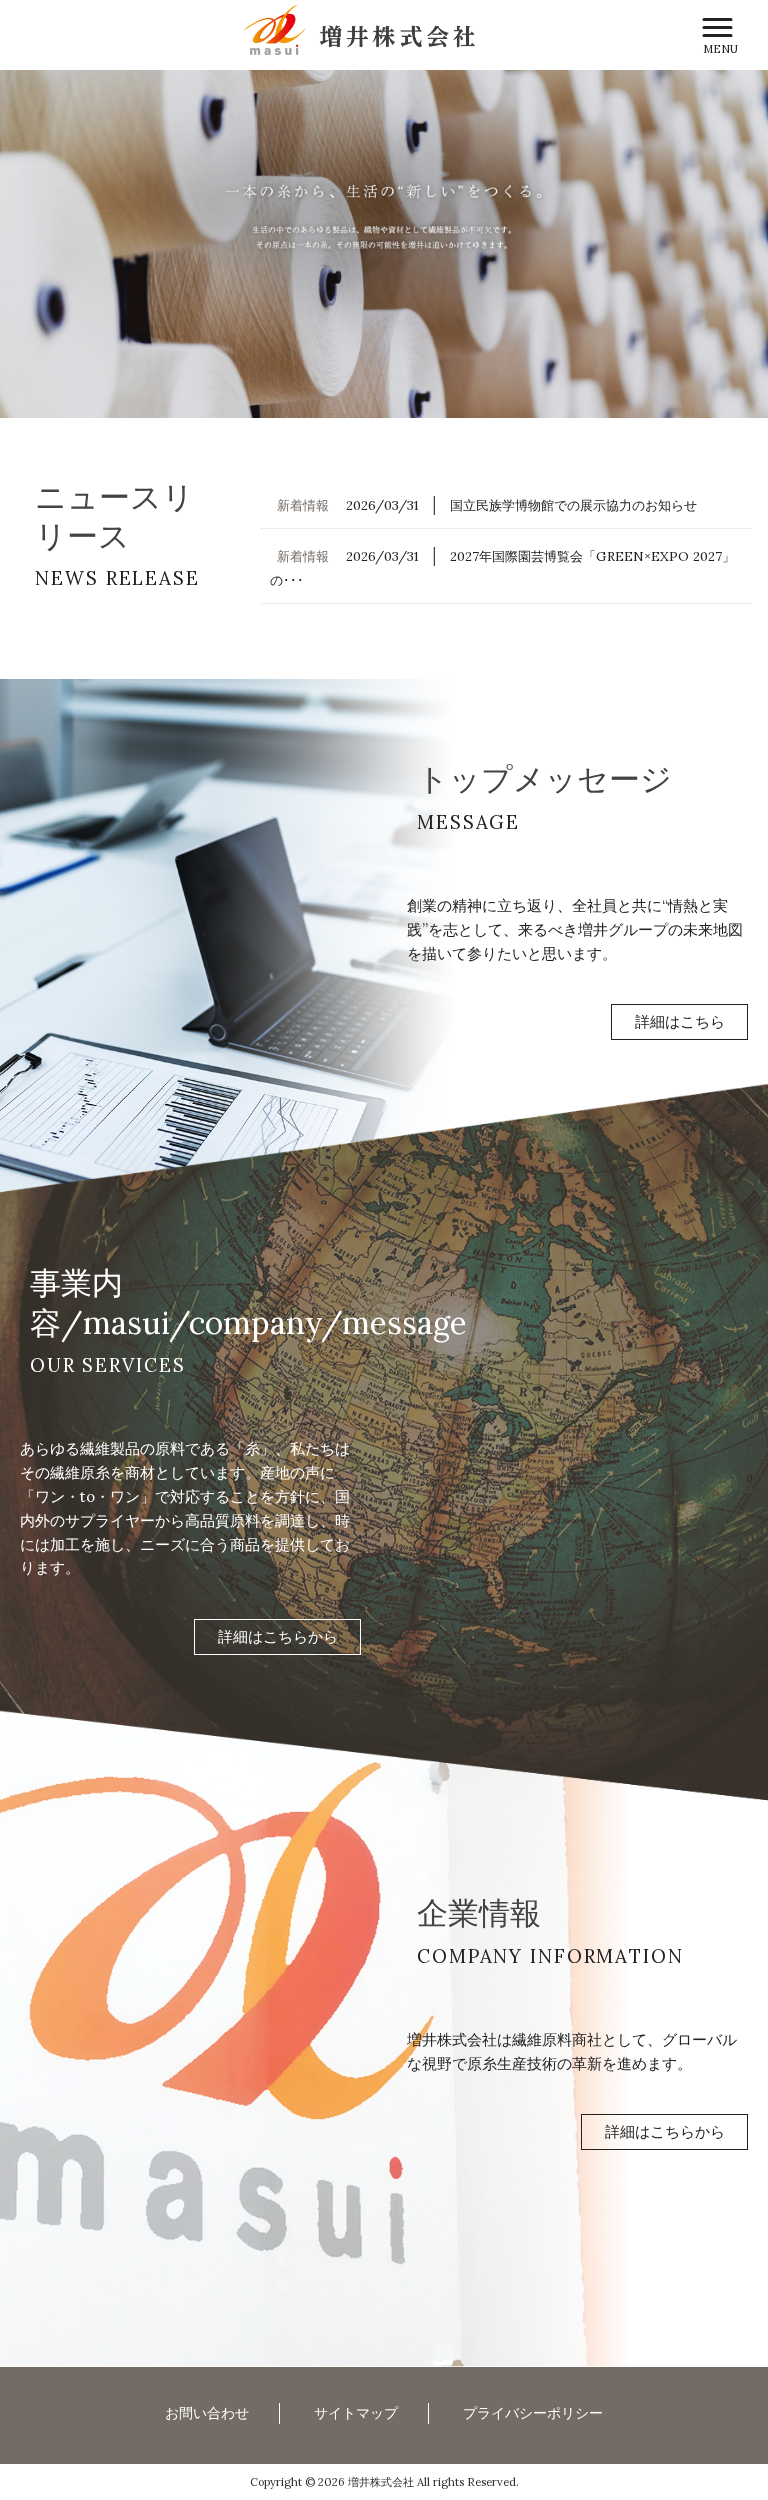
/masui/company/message (264, 1323)
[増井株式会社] (359, 28)
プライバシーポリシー (533, 2413)
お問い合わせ (207, 2413)
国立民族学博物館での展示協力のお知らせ (573, 505)
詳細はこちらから (278, 1636)
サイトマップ (356, 2413)
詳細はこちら (680, 1022)
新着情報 (303, 505)
